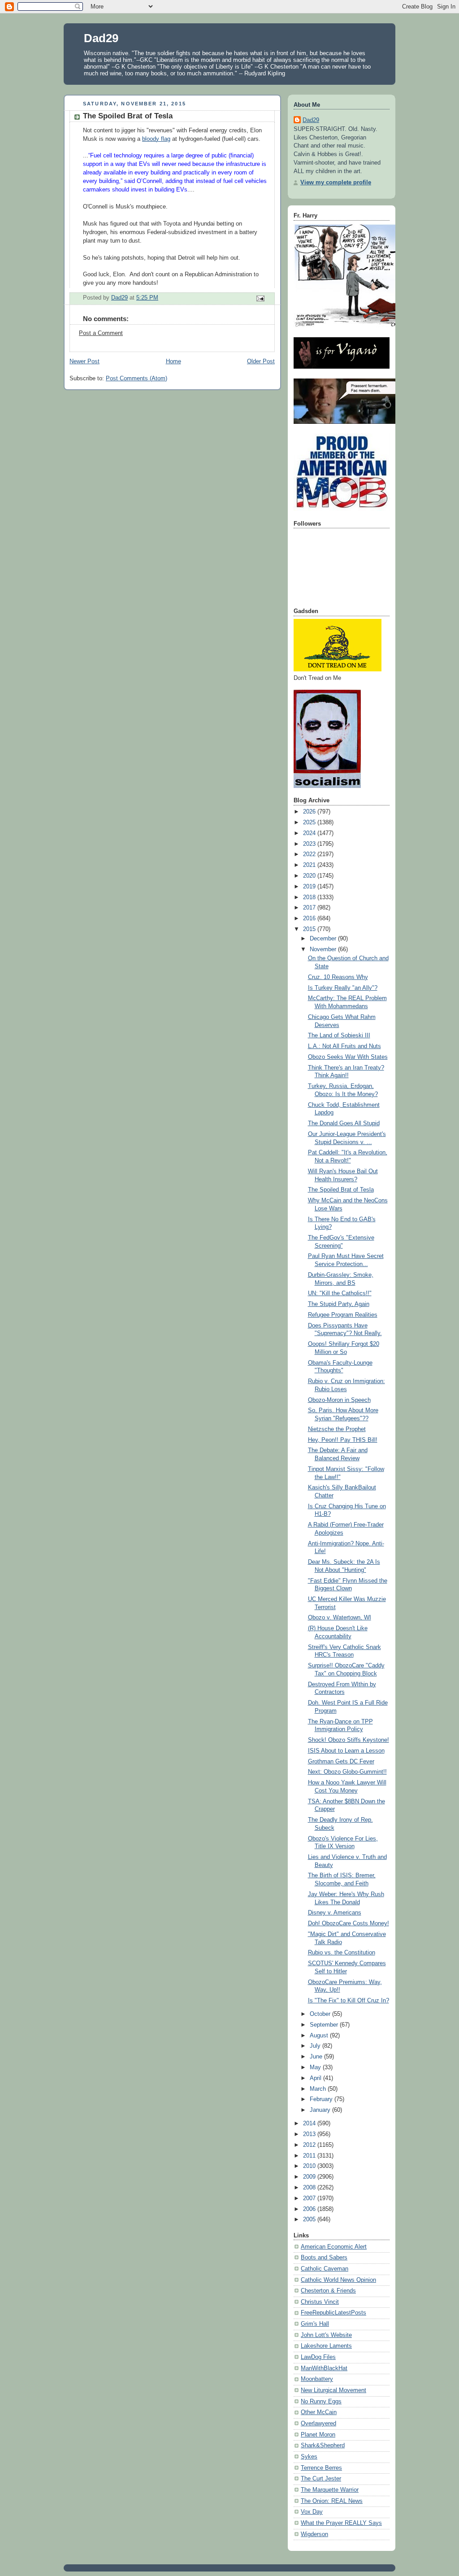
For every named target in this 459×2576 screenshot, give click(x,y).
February (322, 2099)
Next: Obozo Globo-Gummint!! (347, 1772)
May (316, 2067)
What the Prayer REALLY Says (341, 2523)
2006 (310, 2209)
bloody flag (156, 139)
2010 (310, 2166)
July (316, 2046)
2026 (310, 812)
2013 (310, 2134)
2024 (310, 833)
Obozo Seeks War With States (348, 1057)
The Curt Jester (321, 2479)
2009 (310, 2177)
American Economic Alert (334, 2247)
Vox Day (312, 2512)
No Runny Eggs (321, 2402)
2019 (310, 887)
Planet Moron (318, 2435)
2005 (310, 2219)
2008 (310, 2188)
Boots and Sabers (324, 2258)
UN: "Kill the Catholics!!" (340, 1293)
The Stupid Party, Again (339, 1304)
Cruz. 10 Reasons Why (338, 977)
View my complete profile (336, 183)
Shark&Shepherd (323, 2445)
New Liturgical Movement (333, 2390)
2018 (310, 897)
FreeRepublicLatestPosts (333, 2313)
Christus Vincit (320, 2302)
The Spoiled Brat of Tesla (341, 1190)
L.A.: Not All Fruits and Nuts (344, 1046)
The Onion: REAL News (332, 2501)
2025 (310, 822)
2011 (310, 2156)
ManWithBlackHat (324, 2368)
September (325, 2025)
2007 (310, 2198)
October (321, 2014)
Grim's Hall (315, 2324)
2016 (310, 918)
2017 (310, 908)
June (317, 2057)
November (324, 949)
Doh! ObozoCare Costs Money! (349, 1923)
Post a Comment (101, 333)
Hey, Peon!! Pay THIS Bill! (343, 1440)
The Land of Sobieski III (339, 1036)
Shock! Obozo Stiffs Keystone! (349, 1740)
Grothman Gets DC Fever (341, 1762)
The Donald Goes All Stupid (344, 1123)
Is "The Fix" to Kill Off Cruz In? (349, 2001)
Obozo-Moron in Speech (339, 1400)
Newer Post (84, 361)
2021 (310, 865)
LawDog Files (318, 2357)
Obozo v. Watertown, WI (340, 1618)
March (319, 2089)
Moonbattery (317, 2379)
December (324, 939)
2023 (310, 844)
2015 (310, 929)
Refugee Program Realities (343, 1315)
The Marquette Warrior (330, 2490)
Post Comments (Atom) (136, 379)
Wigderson (314, 2534)
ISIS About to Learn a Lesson (346, 1751)
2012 (310, 2145)
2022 (310, 854)
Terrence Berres (321, 2468)
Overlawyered (318, 2424)
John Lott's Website (326, 2335)
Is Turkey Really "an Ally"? (343, 988)
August (320, 2036)
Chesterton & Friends (328, 2291)
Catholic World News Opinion (338, 2280)
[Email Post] (260, 298)
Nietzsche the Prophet (337, 1429)
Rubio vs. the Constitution (342, 1953)
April (316, 2078)
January (321, 2110)
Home (173, 361)
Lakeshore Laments (326, 2346)
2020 (310, 876)
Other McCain (319, 2412)
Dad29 (101, 38)
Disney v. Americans (335, 1913)
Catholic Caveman (325, 2269)
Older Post (261, 361)
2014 (310, 2123)
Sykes (309, 2457)
